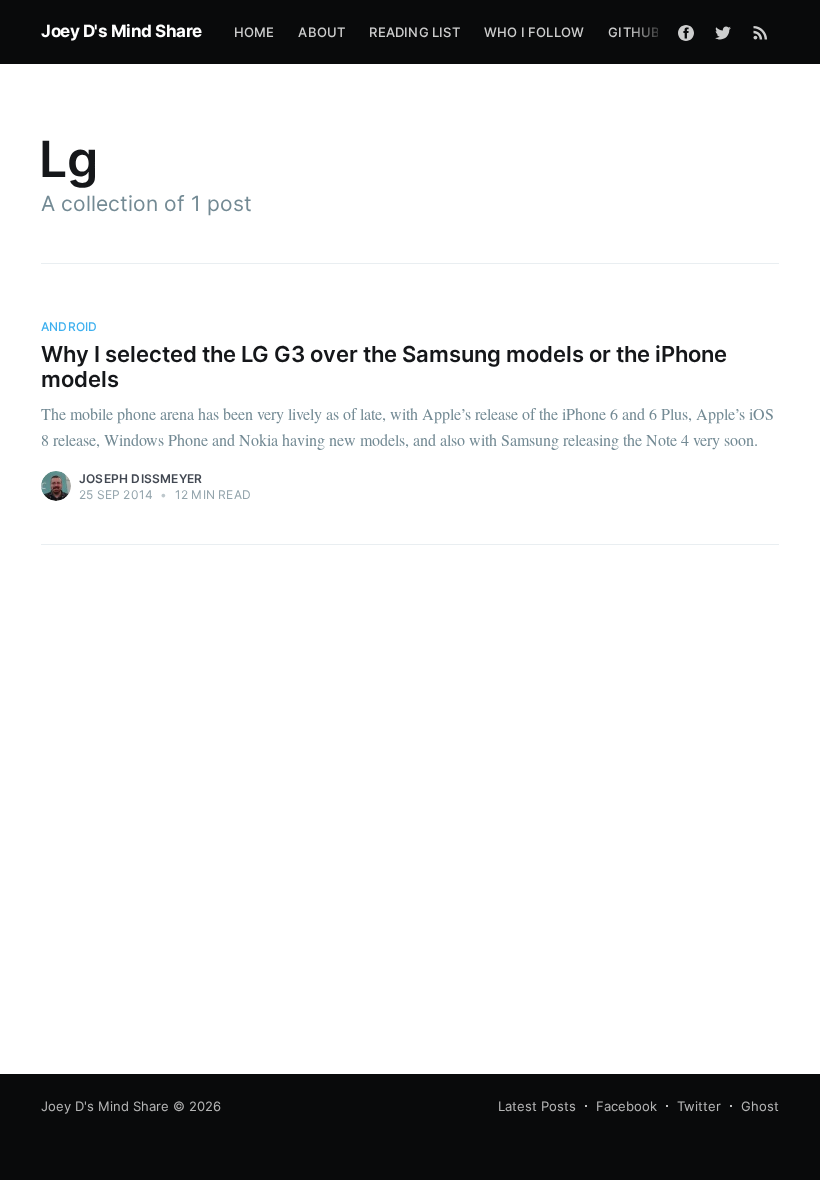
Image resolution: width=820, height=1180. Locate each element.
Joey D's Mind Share (121, 31)
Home (254, 32)
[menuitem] (254, 32)
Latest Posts (537, 1106)
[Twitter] (723, 32)
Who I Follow (534, 32)
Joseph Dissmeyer (140, 478)
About (321, 32)
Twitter (699, 1106)
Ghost (760, 1106)
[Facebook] (686, 32)
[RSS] (760, 32)
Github (634, 32)
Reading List (414, 32)
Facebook (626, 1106)
